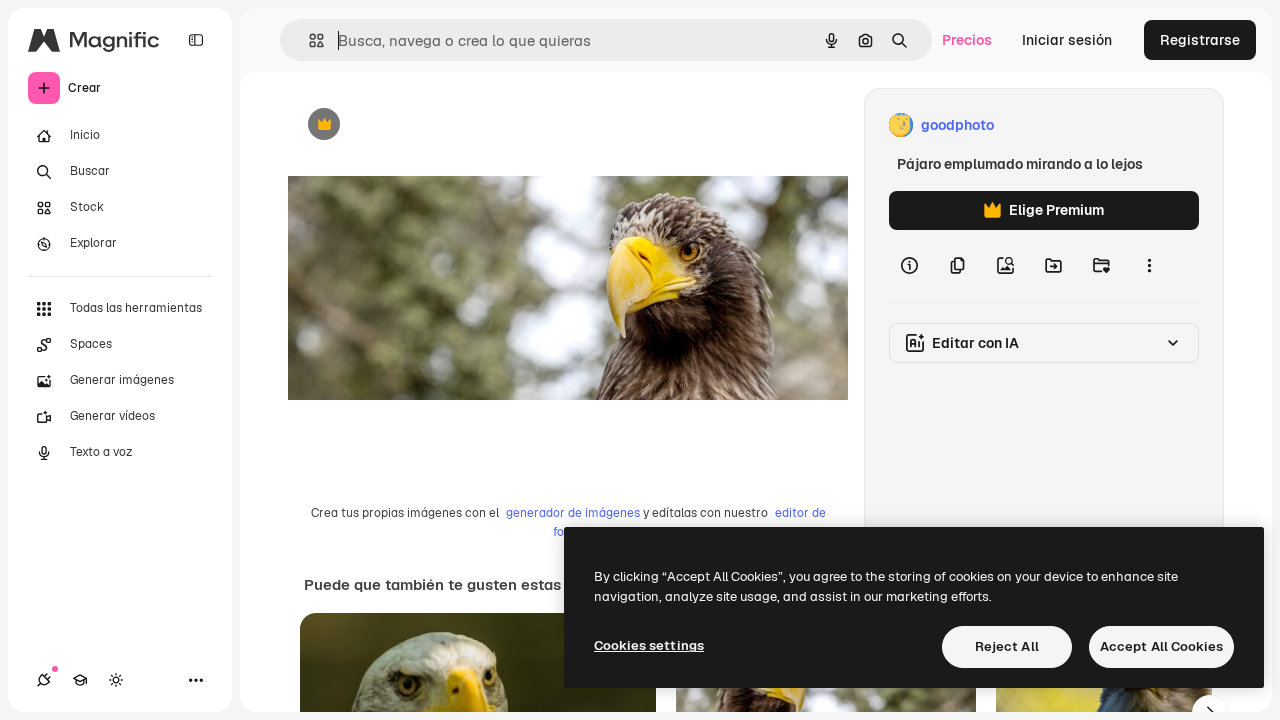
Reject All (1007, 646)
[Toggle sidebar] (196, 40)
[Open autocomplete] (308, 40)
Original (416, 125)
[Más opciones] (1149, 266)
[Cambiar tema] (116, 680)
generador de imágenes (573, 513)
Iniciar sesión (1067, 40)
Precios (967, 40)
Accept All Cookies (1161, 646)
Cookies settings (649, 645)
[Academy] (80, 680)
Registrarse (1200, 40)
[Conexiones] (44, 680)
